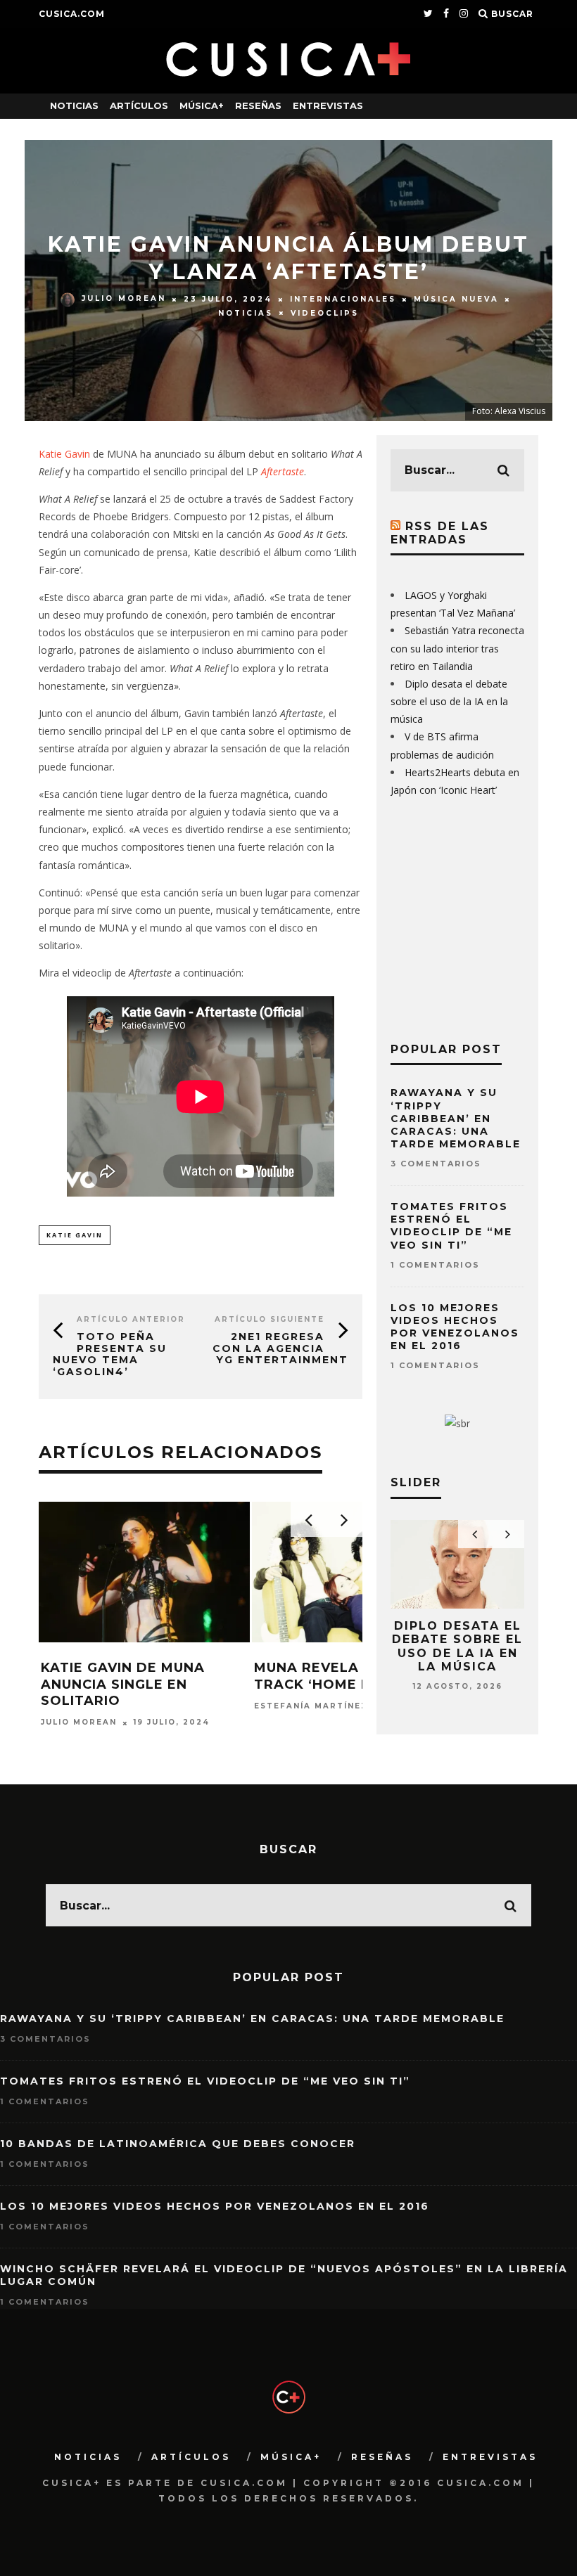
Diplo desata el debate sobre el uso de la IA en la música (449, 701)
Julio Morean (124, 299)
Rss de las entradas (440, 533)
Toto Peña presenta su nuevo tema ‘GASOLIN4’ (110, 1354)
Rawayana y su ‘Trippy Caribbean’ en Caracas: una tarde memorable (456, 1118)
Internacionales (343, 299)
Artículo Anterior (131, 1319)
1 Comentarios (435, 1265)
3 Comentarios (436, 1164)
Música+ (202, 105)
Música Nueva (456, 299)
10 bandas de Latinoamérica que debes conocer (178, 2144)
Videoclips (325, 313)
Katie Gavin (64, 454)
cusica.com (72, 14)
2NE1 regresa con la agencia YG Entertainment (280, 1348)
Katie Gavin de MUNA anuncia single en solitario (123, 1684)
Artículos (139, 105)
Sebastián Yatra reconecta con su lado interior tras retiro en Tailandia (457, 648)
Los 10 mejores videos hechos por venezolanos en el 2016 (455, 1327)
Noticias (74, 105)
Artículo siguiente (270, 1319)
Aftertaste (283, 471)
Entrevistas (328, 105)
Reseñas (258, 105)
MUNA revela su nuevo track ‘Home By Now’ (346, 1676)
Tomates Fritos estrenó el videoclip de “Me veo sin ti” (451, 1226)
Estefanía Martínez (311, 1706)
